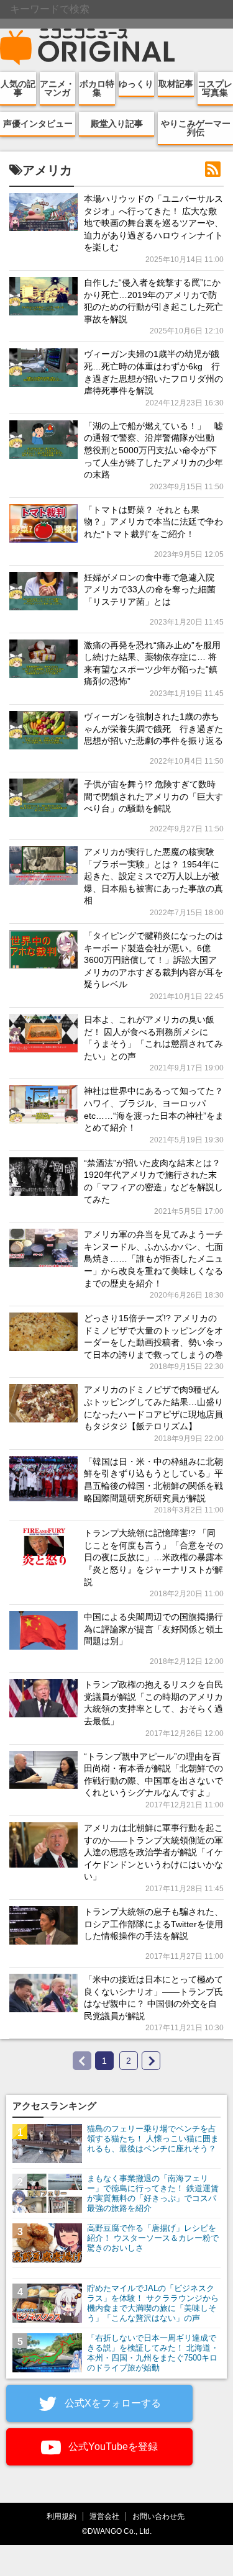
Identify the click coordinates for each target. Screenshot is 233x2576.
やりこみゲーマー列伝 (196, 128)
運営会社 (104, 2516)
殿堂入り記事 (117, 124)
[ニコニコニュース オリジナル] (88, 47)
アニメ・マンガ (57, 88)
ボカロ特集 (97, 88)
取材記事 (176, 84)
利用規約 (62, 2516)
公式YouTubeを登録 (112, 2447)
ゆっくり (136, 84)
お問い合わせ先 (158, 2516)
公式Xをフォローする (112, 2403)
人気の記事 (18, 88)
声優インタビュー (38, 124)
